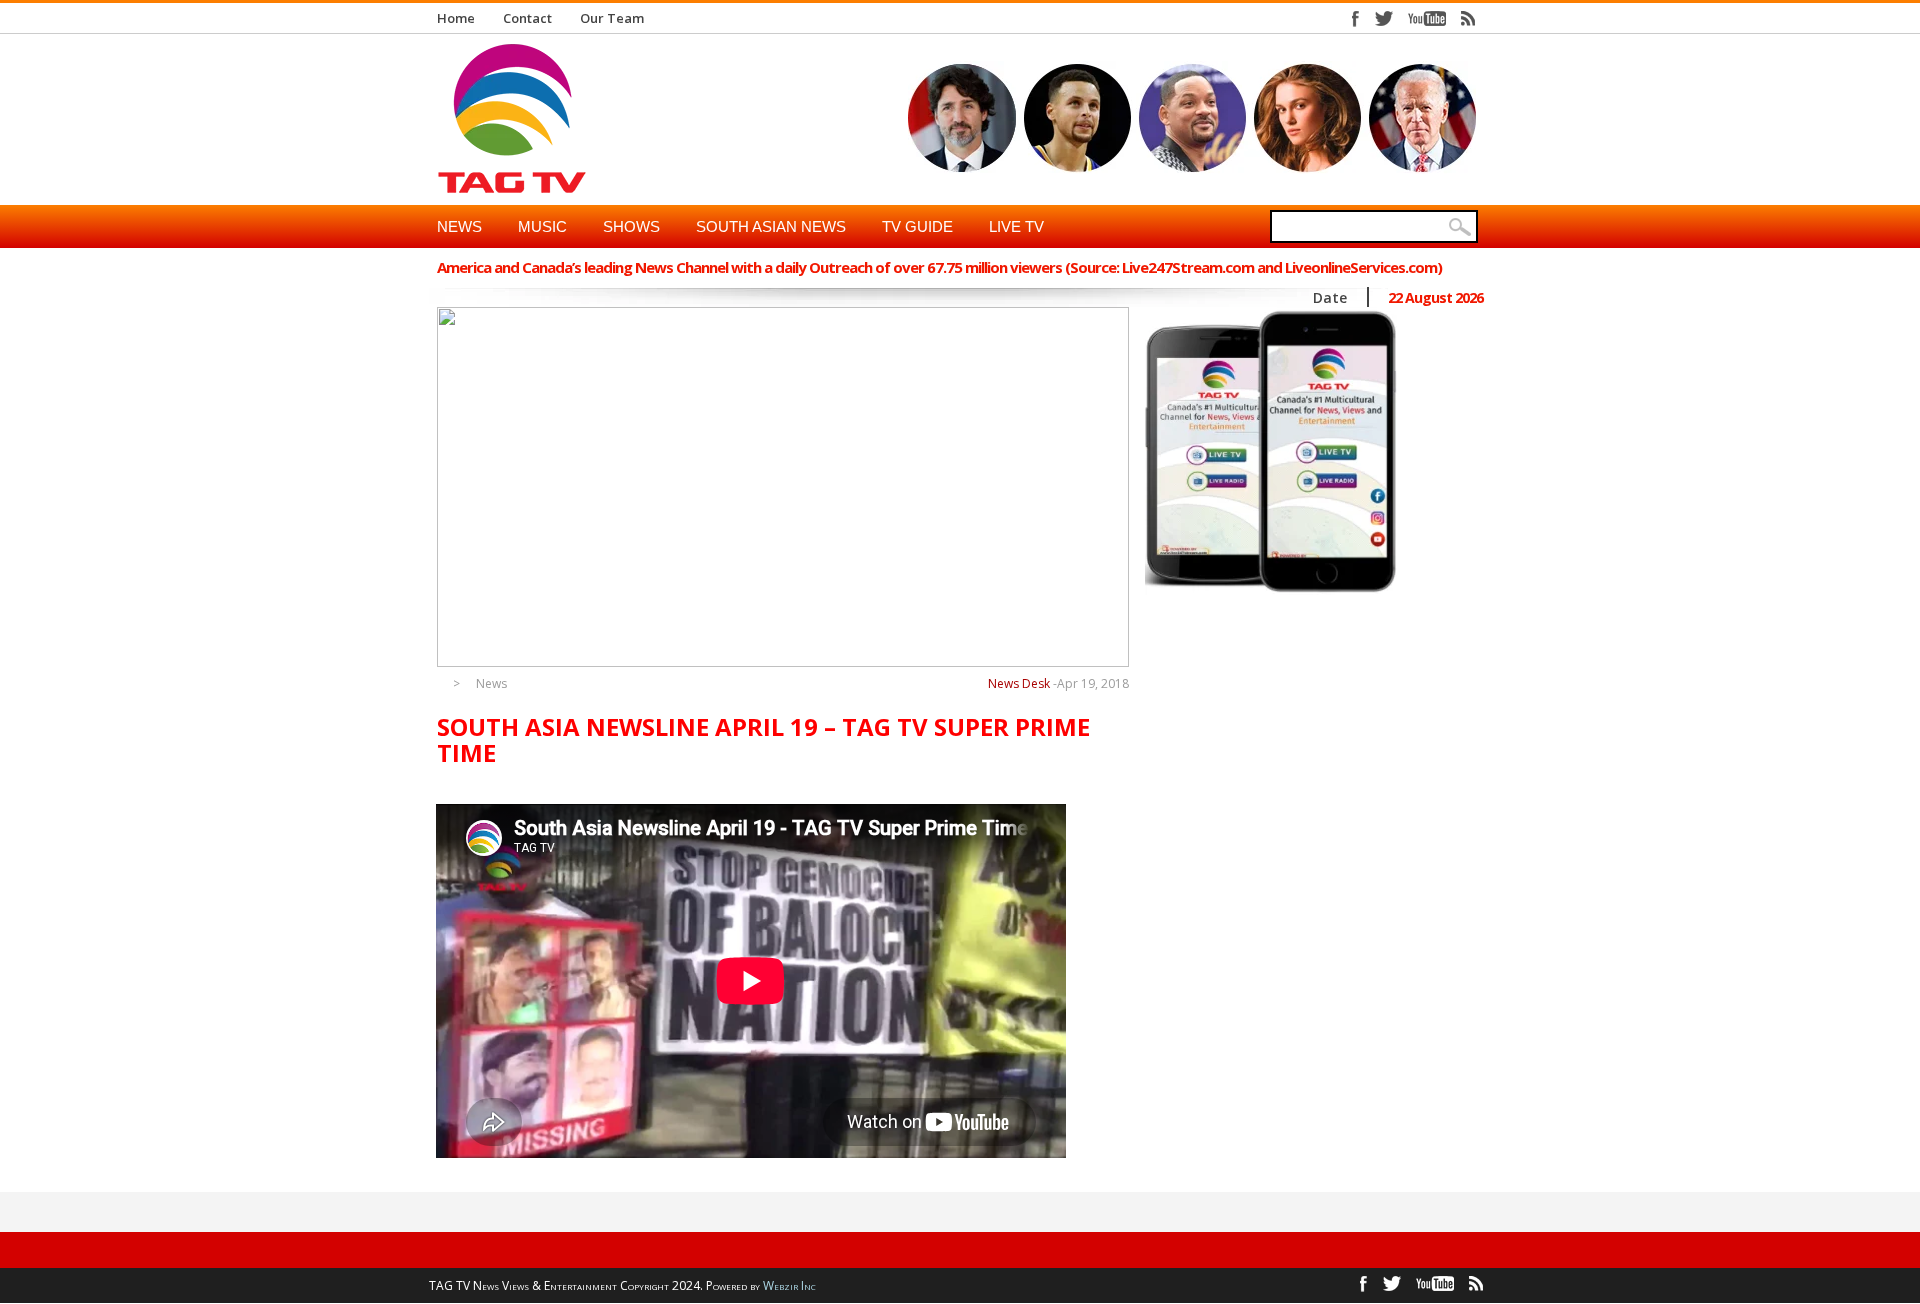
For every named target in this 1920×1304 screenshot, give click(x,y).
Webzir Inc (789, 1285)
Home (456, 18)
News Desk (1019, 683)
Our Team (612, 18)
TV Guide (917, 226)
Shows (631, 226)
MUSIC (542, 226)
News (459, 226)
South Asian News (771, 226)
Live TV (1016, 226)
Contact (527, 18)
